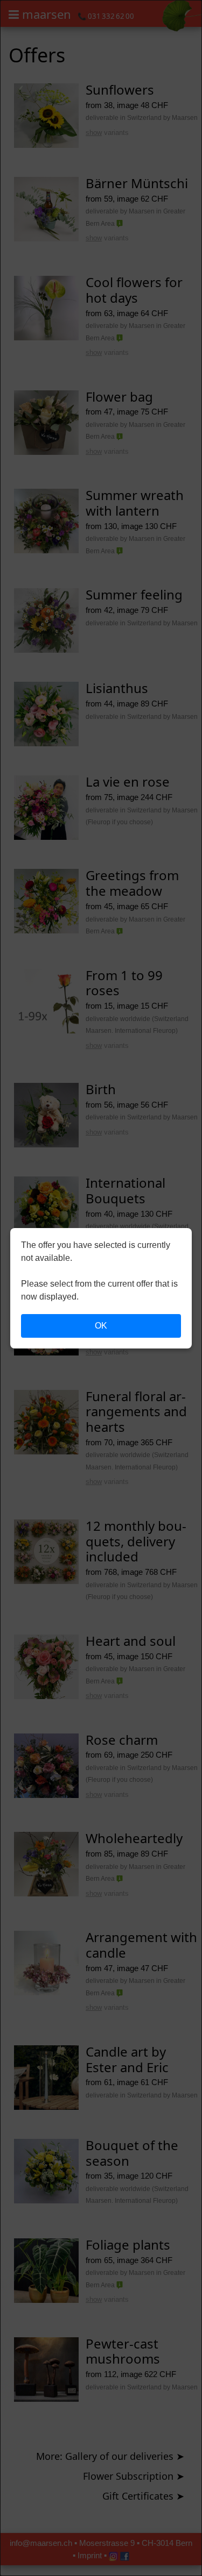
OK (101, 1326)
